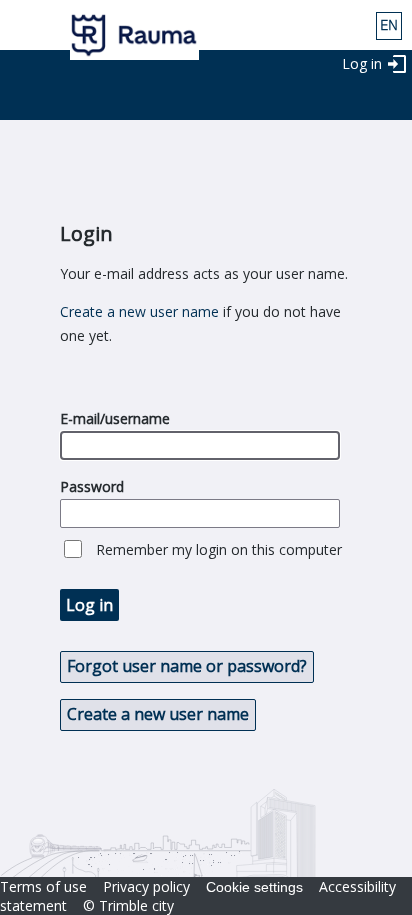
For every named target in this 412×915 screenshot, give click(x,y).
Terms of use (43, 886)
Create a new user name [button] (158, 714)
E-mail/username (115, 418)
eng (389, 26)
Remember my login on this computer (219, 549)
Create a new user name (139, 311)
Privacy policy (146, 886)
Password (92, 486)
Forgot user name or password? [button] (187, 666)
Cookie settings (254, 887)
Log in (362, 63)
